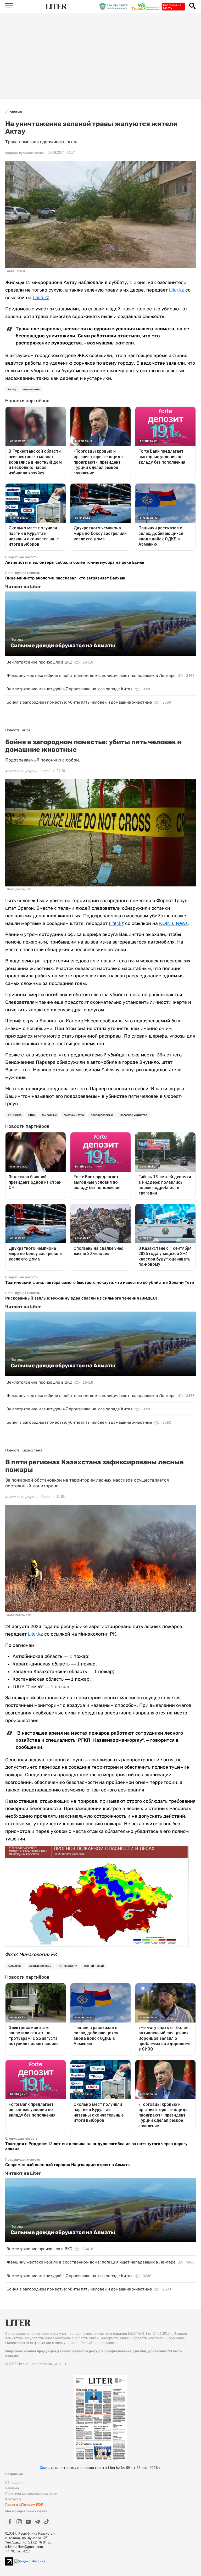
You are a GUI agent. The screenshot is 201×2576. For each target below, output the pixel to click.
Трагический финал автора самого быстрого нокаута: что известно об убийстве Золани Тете (100, 1282)
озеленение (31, 389)
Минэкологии (68, 1966)
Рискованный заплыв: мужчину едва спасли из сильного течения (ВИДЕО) (81, 1298)
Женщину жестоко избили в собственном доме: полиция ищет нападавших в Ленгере (91, 675)
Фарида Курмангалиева (24, 153)
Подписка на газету (172, 6)
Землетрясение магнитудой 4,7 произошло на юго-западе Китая (69, 689)
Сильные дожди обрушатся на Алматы (63, 645)
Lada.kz (41, 298)
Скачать (47, 2468)
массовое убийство (133, 1115)
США (32, 1115)
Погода (17, 639)
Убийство (15, 1115)
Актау (12, 389)
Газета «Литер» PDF (24, 2505)
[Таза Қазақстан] (147, 6)
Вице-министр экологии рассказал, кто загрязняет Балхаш (65, 578)
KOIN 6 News (173, 923)
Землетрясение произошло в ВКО (39, 662)
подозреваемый (102, 1115)
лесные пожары (40, 1966)
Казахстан (15, 1966)
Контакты (13, 2499)
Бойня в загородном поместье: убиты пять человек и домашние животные (79, 702)
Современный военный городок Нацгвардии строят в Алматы (68, 2165)
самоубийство (74, 1115)
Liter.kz (177, 290)
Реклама (12, 2488)
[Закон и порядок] (115, 6)
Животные (49, 1115)
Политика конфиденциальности (31, 2494)
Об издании (15, 2483)
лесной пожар (94, 1966)
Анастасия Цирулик (21, 771)
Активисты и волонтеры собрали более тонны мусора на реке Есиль (75, 562)
